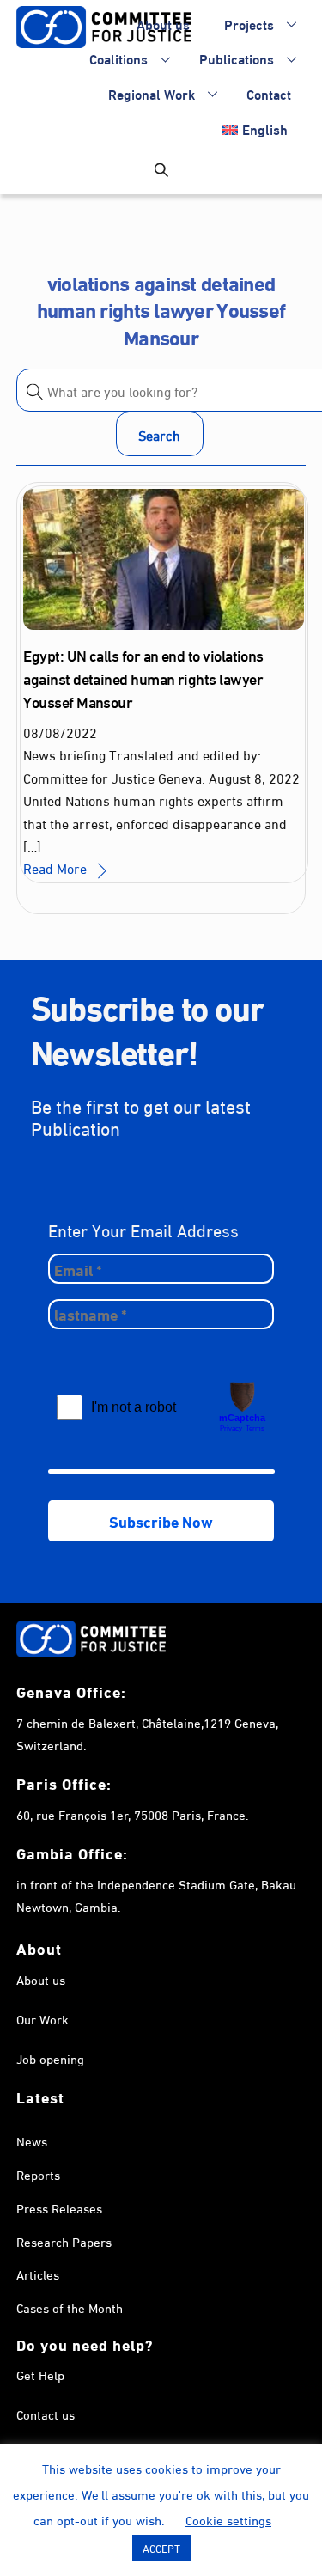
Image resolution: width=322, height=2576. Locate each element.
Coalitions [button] (118, 58)
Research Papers (64, 2241)
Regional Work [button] (152, 93)
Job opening (50, 2058)
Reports (38, 2174)
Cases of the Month (70, 2307)
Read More (55, 867)
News (32, 2140)
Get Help (40, 2374)
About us (163, 24)
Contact (269, 93)
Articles (38, 2274)
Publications (237, 58)
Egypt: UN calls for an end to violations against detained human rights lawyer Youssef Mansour (143, 678)
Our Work (43, 2018)
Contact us (46, 2414)
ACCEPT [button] (161, 2548)
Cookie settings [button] (228, 2519)
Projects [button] (249, 24)
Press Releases (59, 2207)
